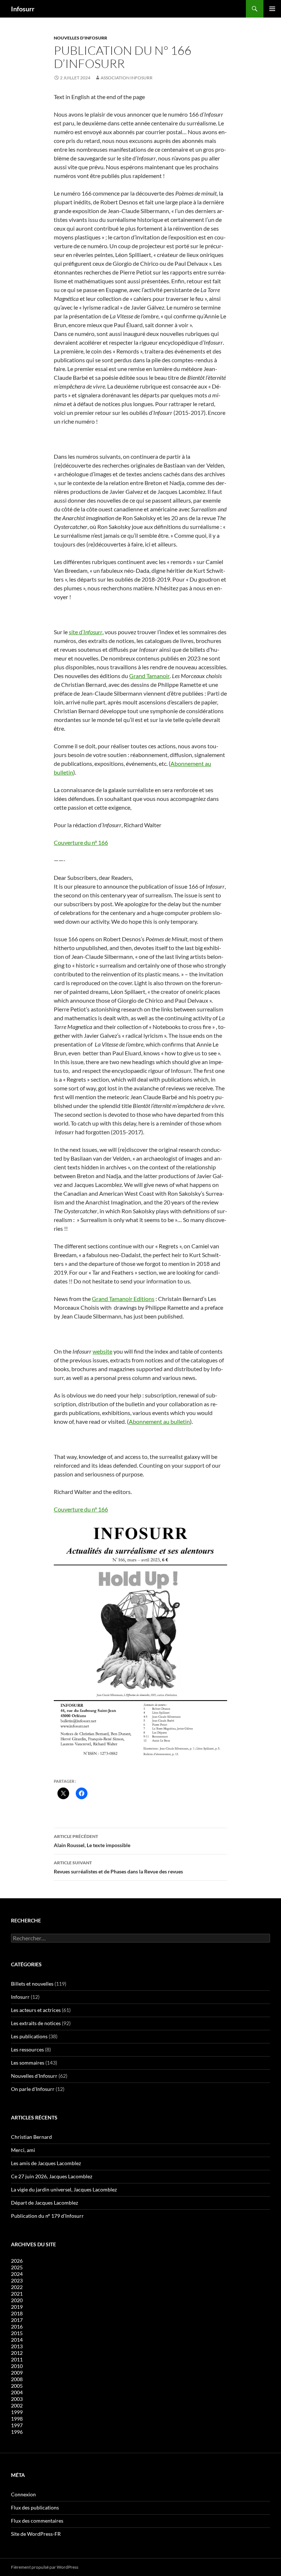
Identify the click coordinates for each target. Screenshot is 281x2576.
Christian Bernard (31, 2137)
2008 (17, 2379)
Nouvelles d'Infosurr (80, 38)
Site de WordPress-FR (36, 2534)
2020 (17, 2300)
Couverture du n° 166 (81, 842)
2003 (17, 2399)
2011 (17, 2359)
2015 (17, 2333)
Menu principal (272, 9)
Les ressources (27, 2049)
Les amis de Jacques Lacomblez (46, 2163)
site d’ (86, 632)
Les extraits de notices (36, 2023)
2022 (17, 2287)
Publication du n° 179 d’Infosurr (47, 2216)
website (102, 1351)
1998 (17, 2419)
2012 (17, 2353)
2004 (17, 2392)
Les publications (29, 2036)
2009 (17, 2373)
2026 (17, 2261)
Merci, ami (23, 2150)
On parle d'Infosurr (33, 2089)
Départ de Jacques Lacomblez (44, 2203)
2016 (17, 2327)
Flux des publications (35, 2507)
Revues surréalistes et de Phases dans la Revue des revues (118, 1867)
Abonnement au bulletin (159, 1421)
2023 (17, 2280)
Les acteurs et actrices (36, 2010)
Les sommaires (28, 2063)
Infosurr (23, 9)
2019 (17, 2307)
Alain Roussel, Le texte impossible (92, 1841)
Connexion (23, 2494)
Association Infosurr (127, 78)
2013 (17, 2346)
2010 (17, 2366)
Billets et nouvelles (32, 1984)
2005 (17, 2386)
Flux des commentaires (37, 2521)
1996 (17, 2432)
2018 (17, 2313)
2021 (17, 2294)
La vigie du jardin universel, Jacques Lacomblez (64, 2189)
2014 (17, 2340)
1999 (17, 2412)
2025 (17, 2267)
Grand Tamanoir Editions (123, 1299)
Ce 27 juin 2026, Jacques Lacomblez (52, 2176)
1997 (17, 2425)
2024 (17, 2274)
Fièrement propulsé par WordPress (45, 2567)
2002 (17, 2405)
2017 (17, 2320)
